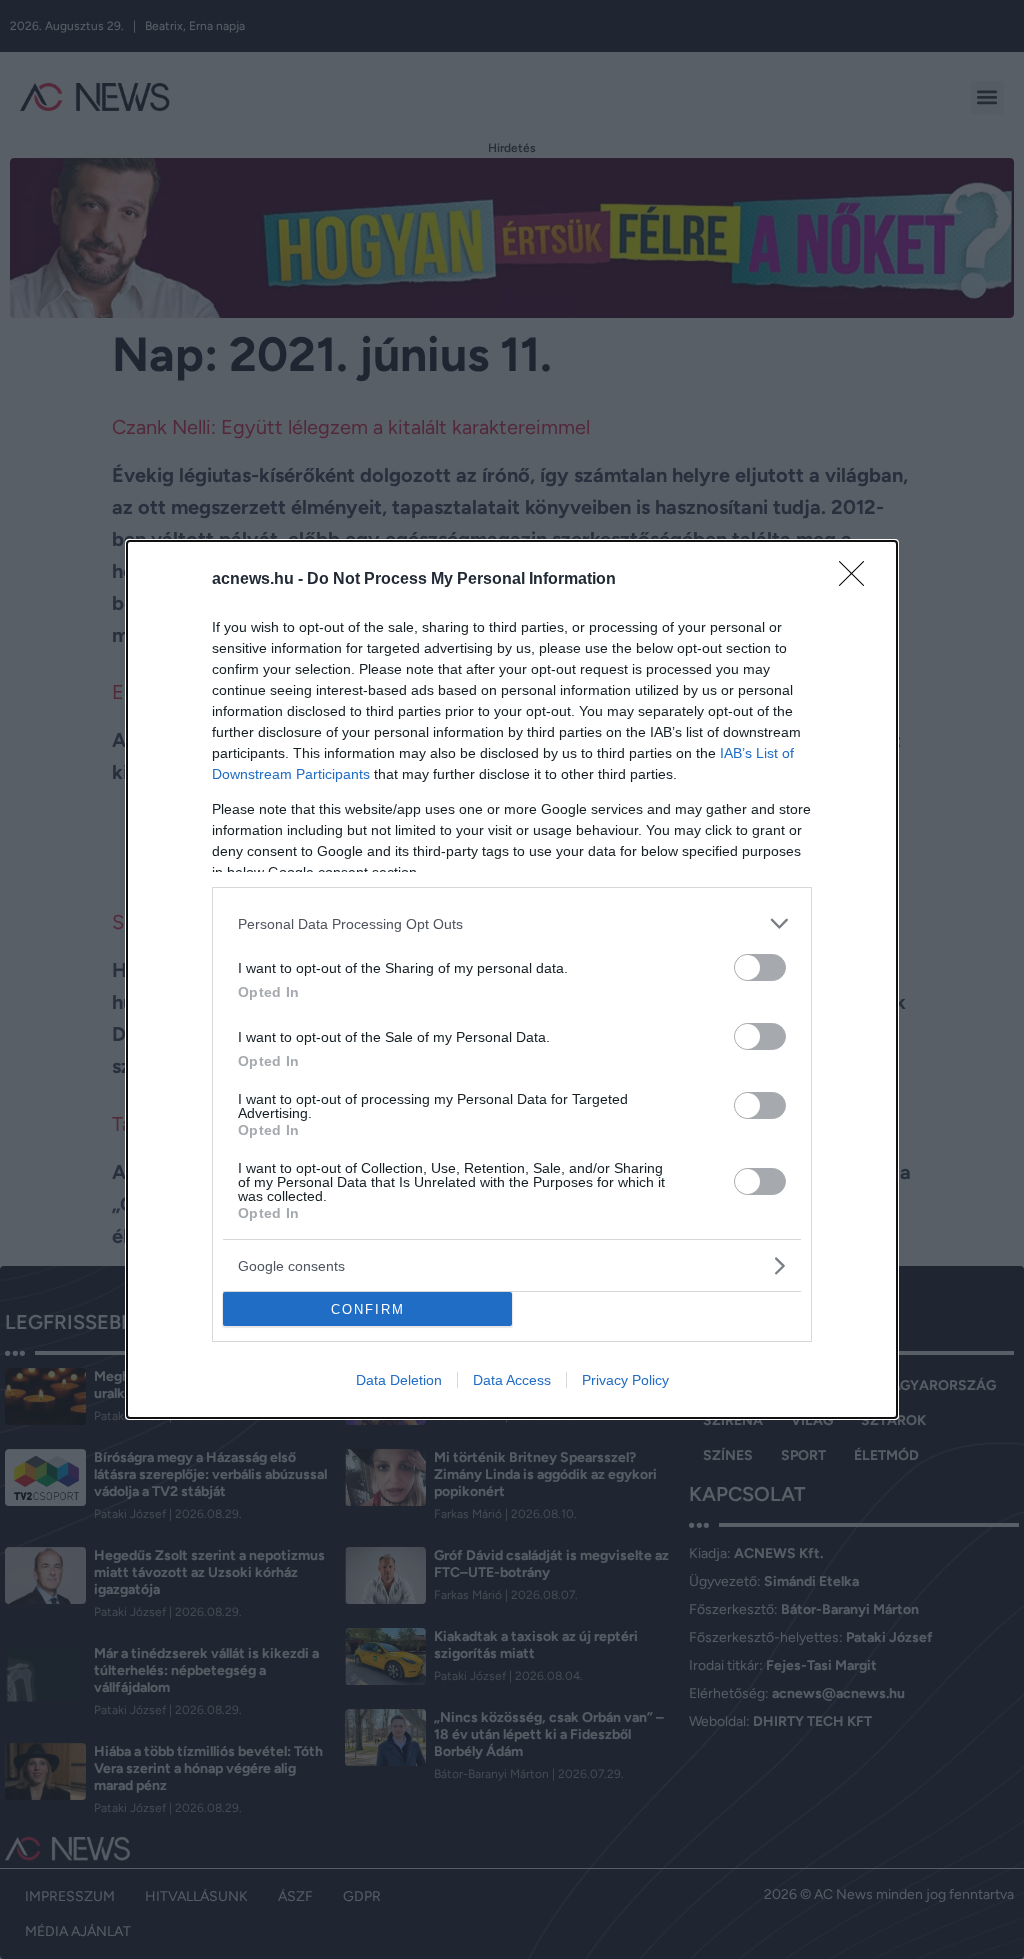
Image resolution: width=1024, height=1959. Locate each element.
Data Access (512, 1380)
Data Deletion (399, 1380)
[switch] (760, 967)
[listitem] (512, 923)
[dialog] (512, 979)
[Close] (858, 580)
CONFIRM (368, 1309)
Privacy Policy (625, 1380)
